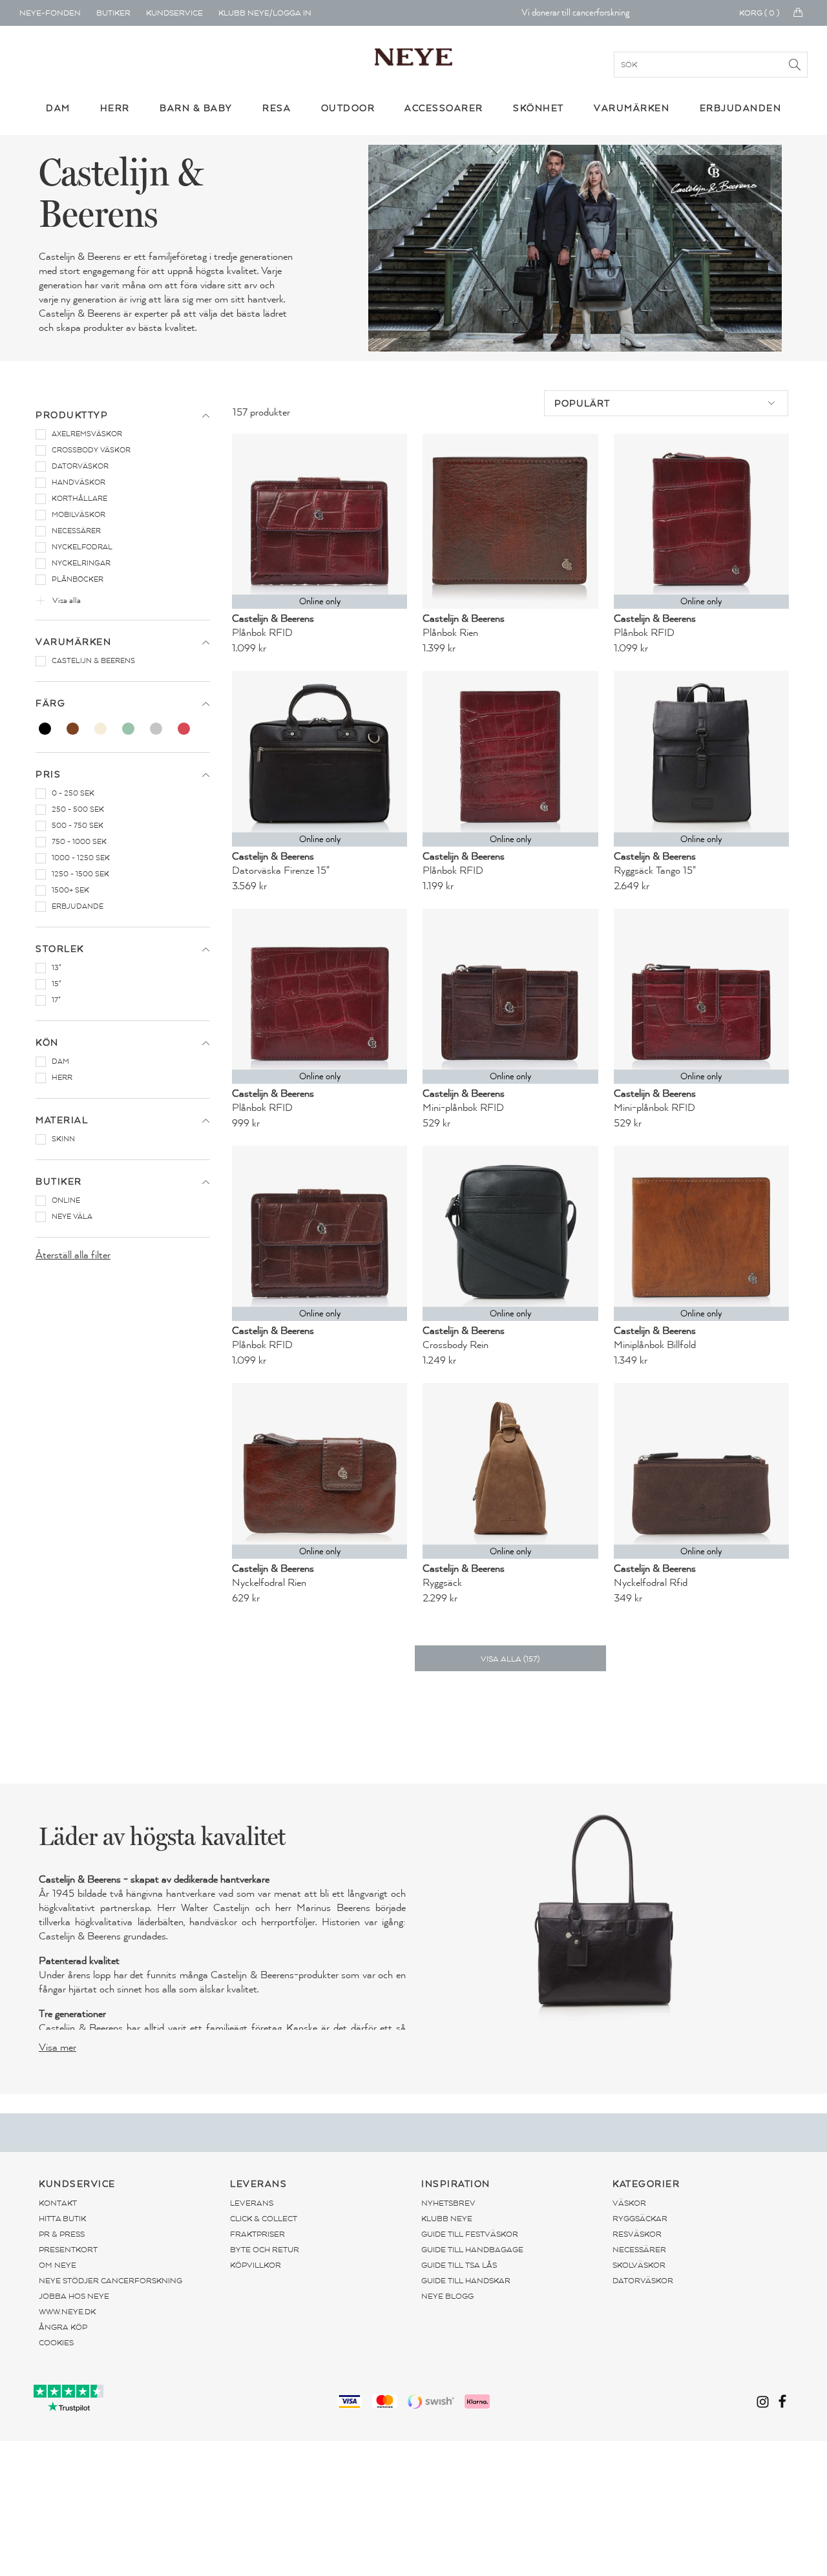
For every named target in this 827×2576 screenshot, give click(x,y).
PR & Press (62, 2234)
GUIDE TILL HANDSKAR (466, 2281)
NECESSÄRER (639, 2250)
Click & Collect (264, 2219)
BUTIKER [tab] (59, 1182)
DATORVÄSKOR (643, 2281)
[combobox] (666, 403)
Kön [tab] (47, 1043)
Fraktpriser (257, 2234)
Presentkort (68, 2250)
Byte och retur (265, 2250)
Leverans (252, 2203)
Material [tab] (62, 1120)
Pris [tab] (48, 775)
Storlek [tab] (60, 949)
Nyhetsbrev (448, 2203)
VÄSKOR (629, 2203)
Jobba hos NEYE (74, 2296)
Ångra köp (63, 2327)
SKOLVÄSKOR (639, 2265)
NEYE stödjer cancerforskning (110, 2281)
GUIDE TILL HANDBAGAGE (472, 2250)
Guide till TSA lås (459, 2265)
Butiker (113, 13)
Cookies (56, 2343)
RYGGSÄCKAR (640, 2219)
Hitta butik (62, 2219)
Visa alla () (510, 1659)
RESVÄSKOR (637, 2234)
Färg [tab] (50, 703)
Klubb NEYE (447, 2219)
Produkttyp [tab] (72, 415)
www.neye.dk (67, 2312)
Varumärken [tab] (73, 642)
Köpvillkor (256, 2265)
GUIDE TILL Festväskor (470, 2234)
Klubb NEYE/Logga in (265, 13)
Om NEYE (58, 2265)
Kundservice (174, 13)
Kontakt (58, 2203)
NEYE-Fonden (50, 13)
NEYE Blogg (447, 2296)
